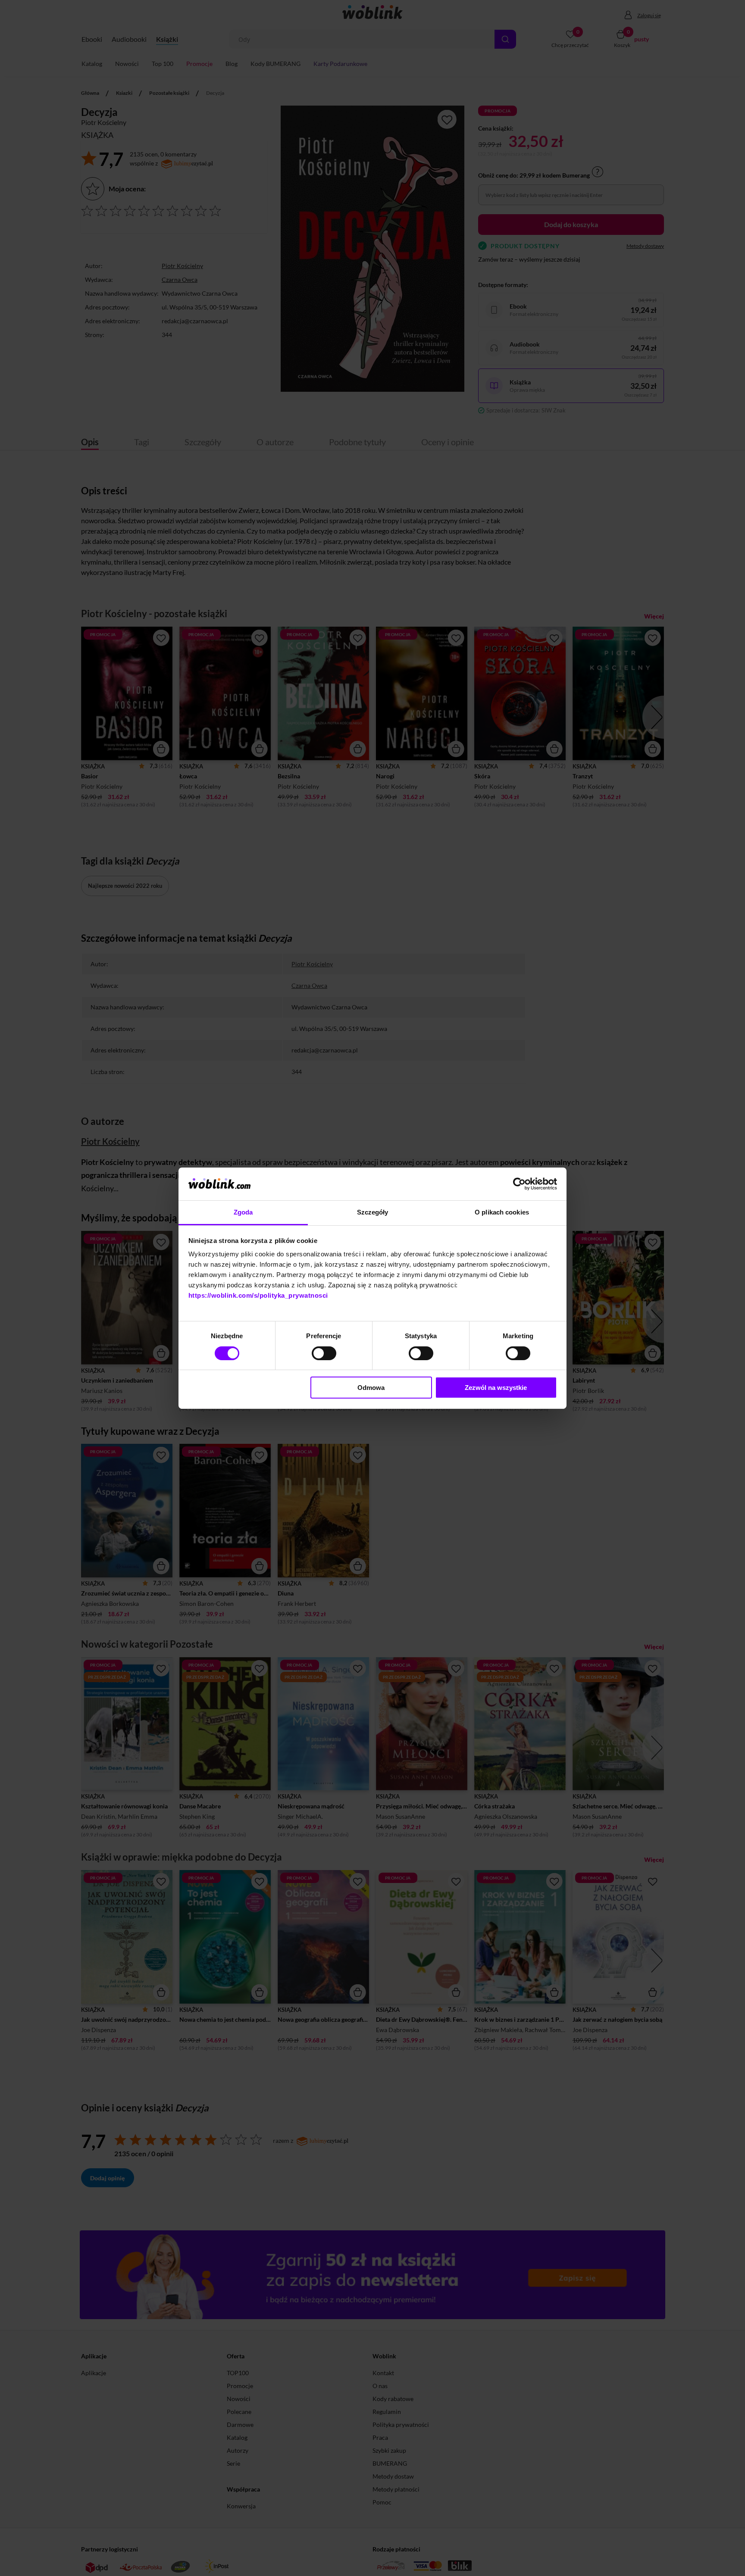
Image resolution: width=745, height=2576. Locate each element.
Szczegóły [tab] (373, 1212)
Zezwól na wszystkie (496, 1388)
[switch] (324, 1353)
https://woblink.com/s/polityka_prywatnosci (258, 1295)
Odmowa (371, 1388)
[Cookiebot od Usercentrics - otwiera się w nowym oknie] (519, 1184)
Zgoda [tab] (243, 1212)
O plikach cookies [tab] (502, 1212)
